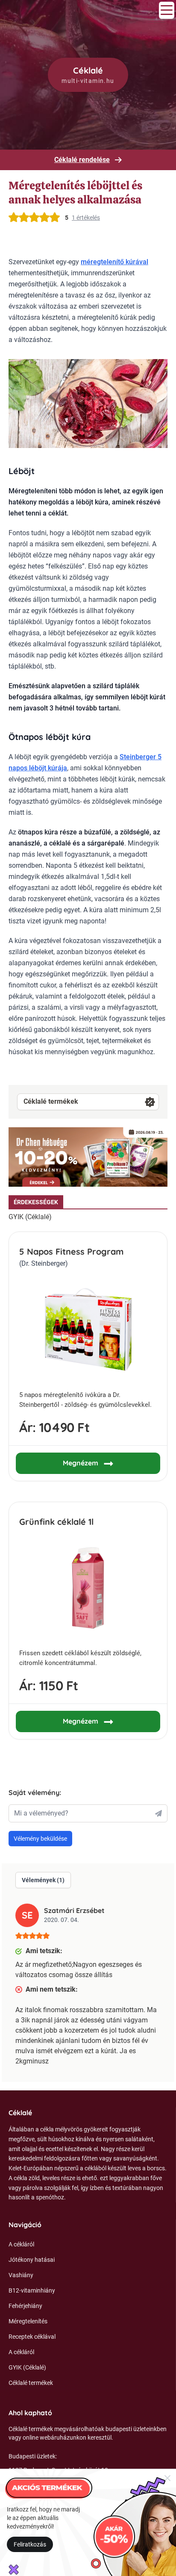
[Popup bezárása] (167, 2478)
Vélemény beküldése (40, 1839)
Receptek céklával (32, 2337)
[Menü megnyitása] (167, 10)
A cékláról (21, 2244)
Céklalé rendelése (82, 160)
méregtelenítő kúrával (114, 262)
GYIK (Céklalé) (30, 1217)
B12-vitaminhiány (32, 2290)
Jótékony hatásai (32, 2260)
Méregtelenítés (28, 2321)
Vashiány (21, 2275)
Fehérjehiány (25, 2306)
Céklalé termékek (51, 1101)
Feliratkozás (30, 2544)
